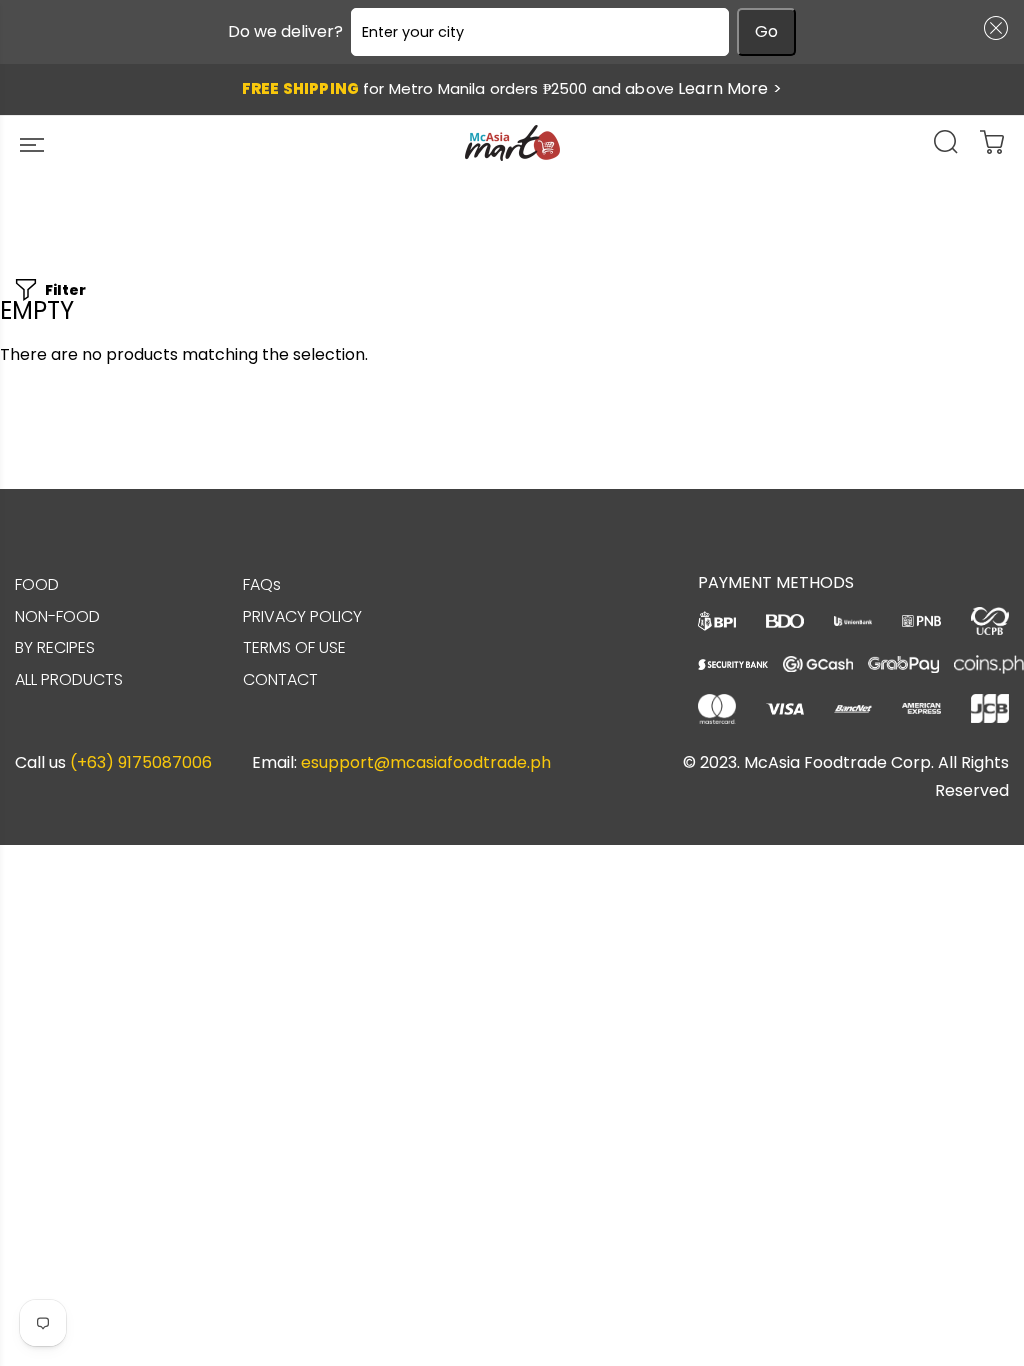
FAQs (262, 584)
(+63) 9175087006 (141, 762)
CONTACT (280, 679)
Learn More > (730, 88)
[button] (992, 28)
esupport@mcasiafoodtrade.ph (426, 762)
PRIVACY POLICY (302, 616)
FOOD (37, 584)
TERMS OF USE (294, 647)
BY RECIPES (55, 647)
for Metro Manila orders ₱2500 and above (512, 88)
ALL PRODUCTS (69, 679)
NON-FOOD (57, 616)
